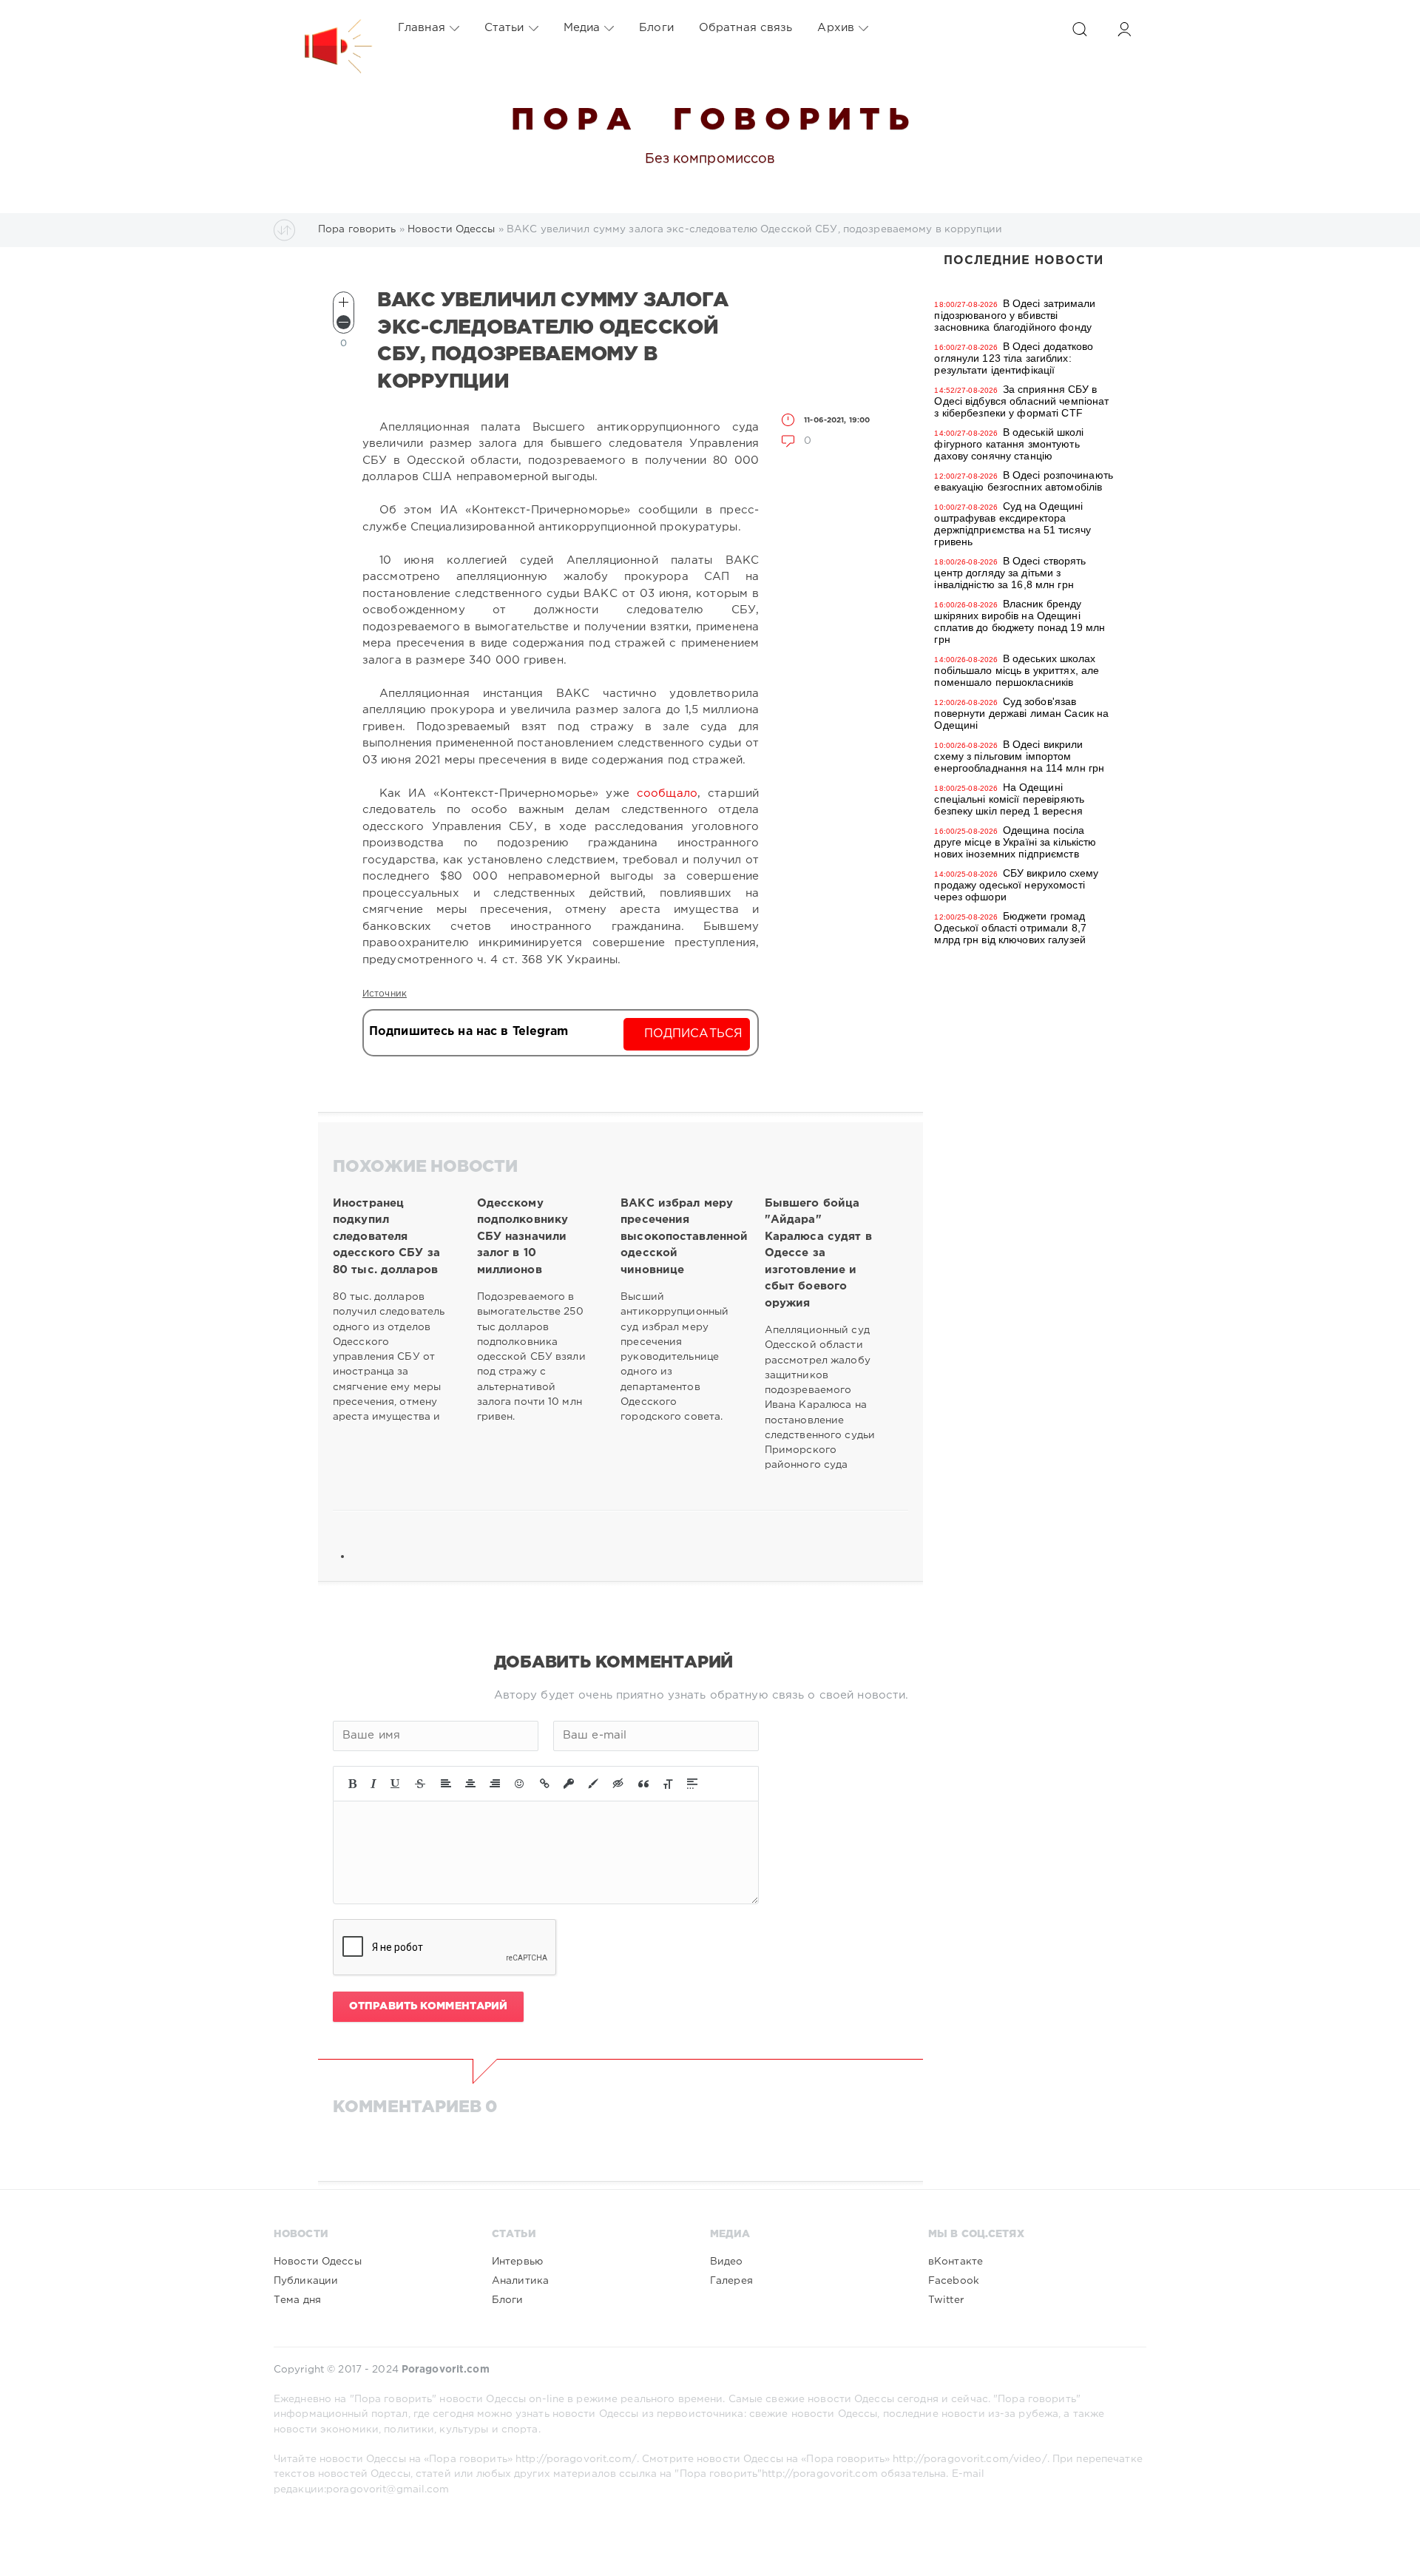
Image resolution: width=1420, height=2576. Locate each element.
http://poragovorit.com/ (576, 2459)
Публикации (306, 2281)
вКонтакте (956, 2262)
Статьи (504, 28)
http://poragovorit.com (820, 2474)
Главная (422, 28)
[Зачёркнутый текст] (420, 1784)
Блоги (656, 28)
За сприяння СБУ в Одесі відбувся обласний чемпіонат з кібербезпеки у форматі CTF (1021, 401)
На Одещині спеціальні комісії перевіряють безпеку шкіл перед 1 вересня (1009, 799)
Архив (836, 28)
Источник (385, 994)
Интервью (517, 2262)
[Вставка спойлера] (692, 1784)
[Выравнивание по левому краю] (446, 1784)
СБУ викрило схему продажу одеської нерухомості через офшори (1016, 885)
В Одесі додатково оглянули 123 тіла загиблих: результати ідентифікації (1014, 358)
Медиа (582, 28)
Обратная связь (746, 28)
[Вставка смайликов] (520, 1784)
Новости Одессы (318, 2262)
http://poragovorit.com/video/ (970, 2459)
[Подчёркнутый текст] (396, 1784)
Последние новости (1024, 261)
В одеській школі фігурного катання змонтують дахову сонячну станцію (1009, 444)
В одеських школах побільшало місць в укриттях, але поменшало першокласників (1017, 670)
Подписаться (693, 1034)
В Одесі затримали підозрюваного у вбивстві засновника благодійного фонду (1015, 315)
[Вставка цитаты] (643, 1784)
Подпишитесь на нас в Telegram (469, 1032)
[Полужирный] (352, 1784)
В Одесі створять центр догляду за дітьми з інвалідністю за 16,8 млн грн (1010, 573)
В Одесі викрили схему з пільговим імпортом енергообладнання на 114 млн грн (1019, 756)
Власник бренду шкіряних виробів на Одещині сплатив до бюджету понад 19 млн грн (1020, 621)
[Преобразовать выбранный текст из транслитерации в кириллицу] (668, 1784)
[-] (344, 322)
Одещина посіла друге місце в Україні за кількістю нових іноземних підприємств (1015, 842)
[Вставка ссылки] (545, 1784)
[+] (344, 302)
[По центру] (470, 1784)
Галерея (731, 2281)
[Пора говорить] (323, 28)
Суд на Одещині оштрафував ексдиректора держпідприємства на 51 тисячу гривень (1012, 524)
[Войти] (1124, 29)
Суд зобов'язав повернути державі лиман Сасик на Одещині (1021, 713)
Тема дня (297, 2300)
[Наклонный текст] (373, 1784)
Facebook (954, 2281)
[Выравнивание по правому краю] (495, 1784)
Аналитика (520, 2281)
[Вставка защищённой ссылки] (569, 1784)
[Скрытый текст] (618, 1784)
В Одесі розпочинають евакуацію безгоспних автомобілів (1024, 481)
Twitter (946, 2300)
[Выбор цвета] (593, 1784)
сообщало (667, 793)
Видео (727, 2262)
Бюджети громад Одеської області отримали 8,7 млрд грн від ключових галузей (1010, 928)
